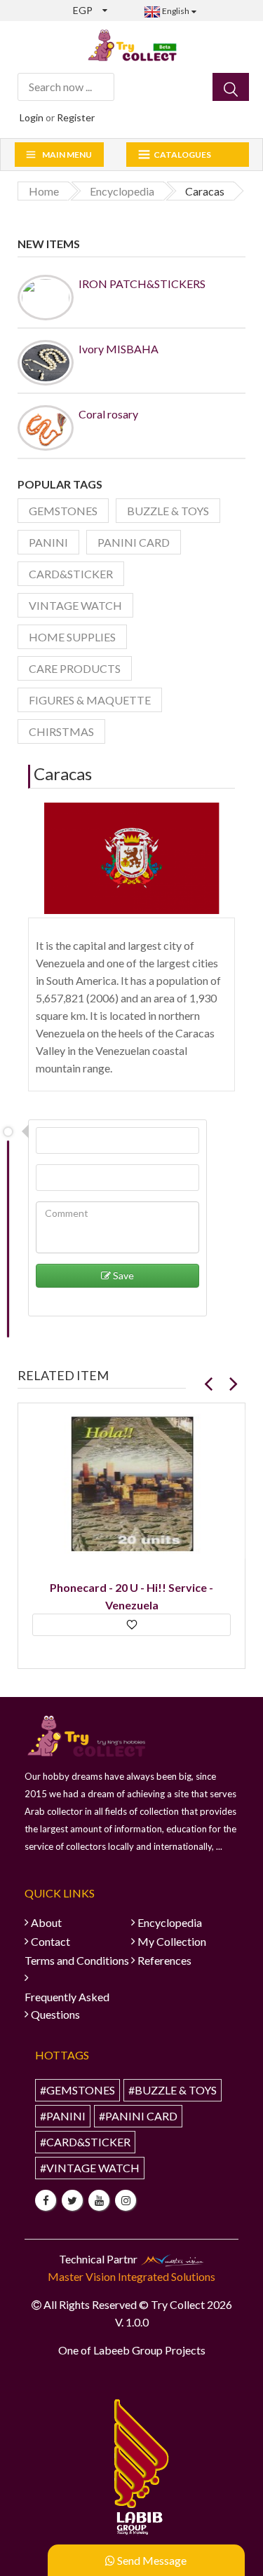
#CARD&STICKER (85, 2142)
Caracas (63, 774)
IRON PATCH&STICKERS (142, 284)
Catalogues (182, 155)
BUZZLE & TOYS (168, 511)
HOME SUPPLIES (72, 637)
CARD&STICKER (71, 574)
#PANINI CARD (138, 2116)
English (175, 11)
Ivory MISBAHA (119, 349)
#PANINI (63, 2116)
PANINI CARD (134, 542)
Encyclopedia (170, 1922)
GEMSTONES (63, 511)
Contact (50, 1941)
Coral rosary (108, 414)
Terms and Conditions (77, 1960)
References (164, 1960)
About (46, 1922)
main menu (67, 155)
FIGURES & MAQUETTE (90, 700)
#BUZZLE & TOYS (173, 2090)
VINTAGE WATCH (75, 605)
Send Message (151, 2560)
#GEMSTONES (77, 2090)
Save (122, 1275)
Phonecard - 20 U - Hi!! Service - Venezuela (131, 1596)
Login (32, 117)
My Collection (172, 1941)
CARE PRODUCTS (75, 668)
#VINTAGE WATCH (90, 2168)
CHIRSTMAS (61, 731)
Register (76, 117)
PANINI (48, 542)
